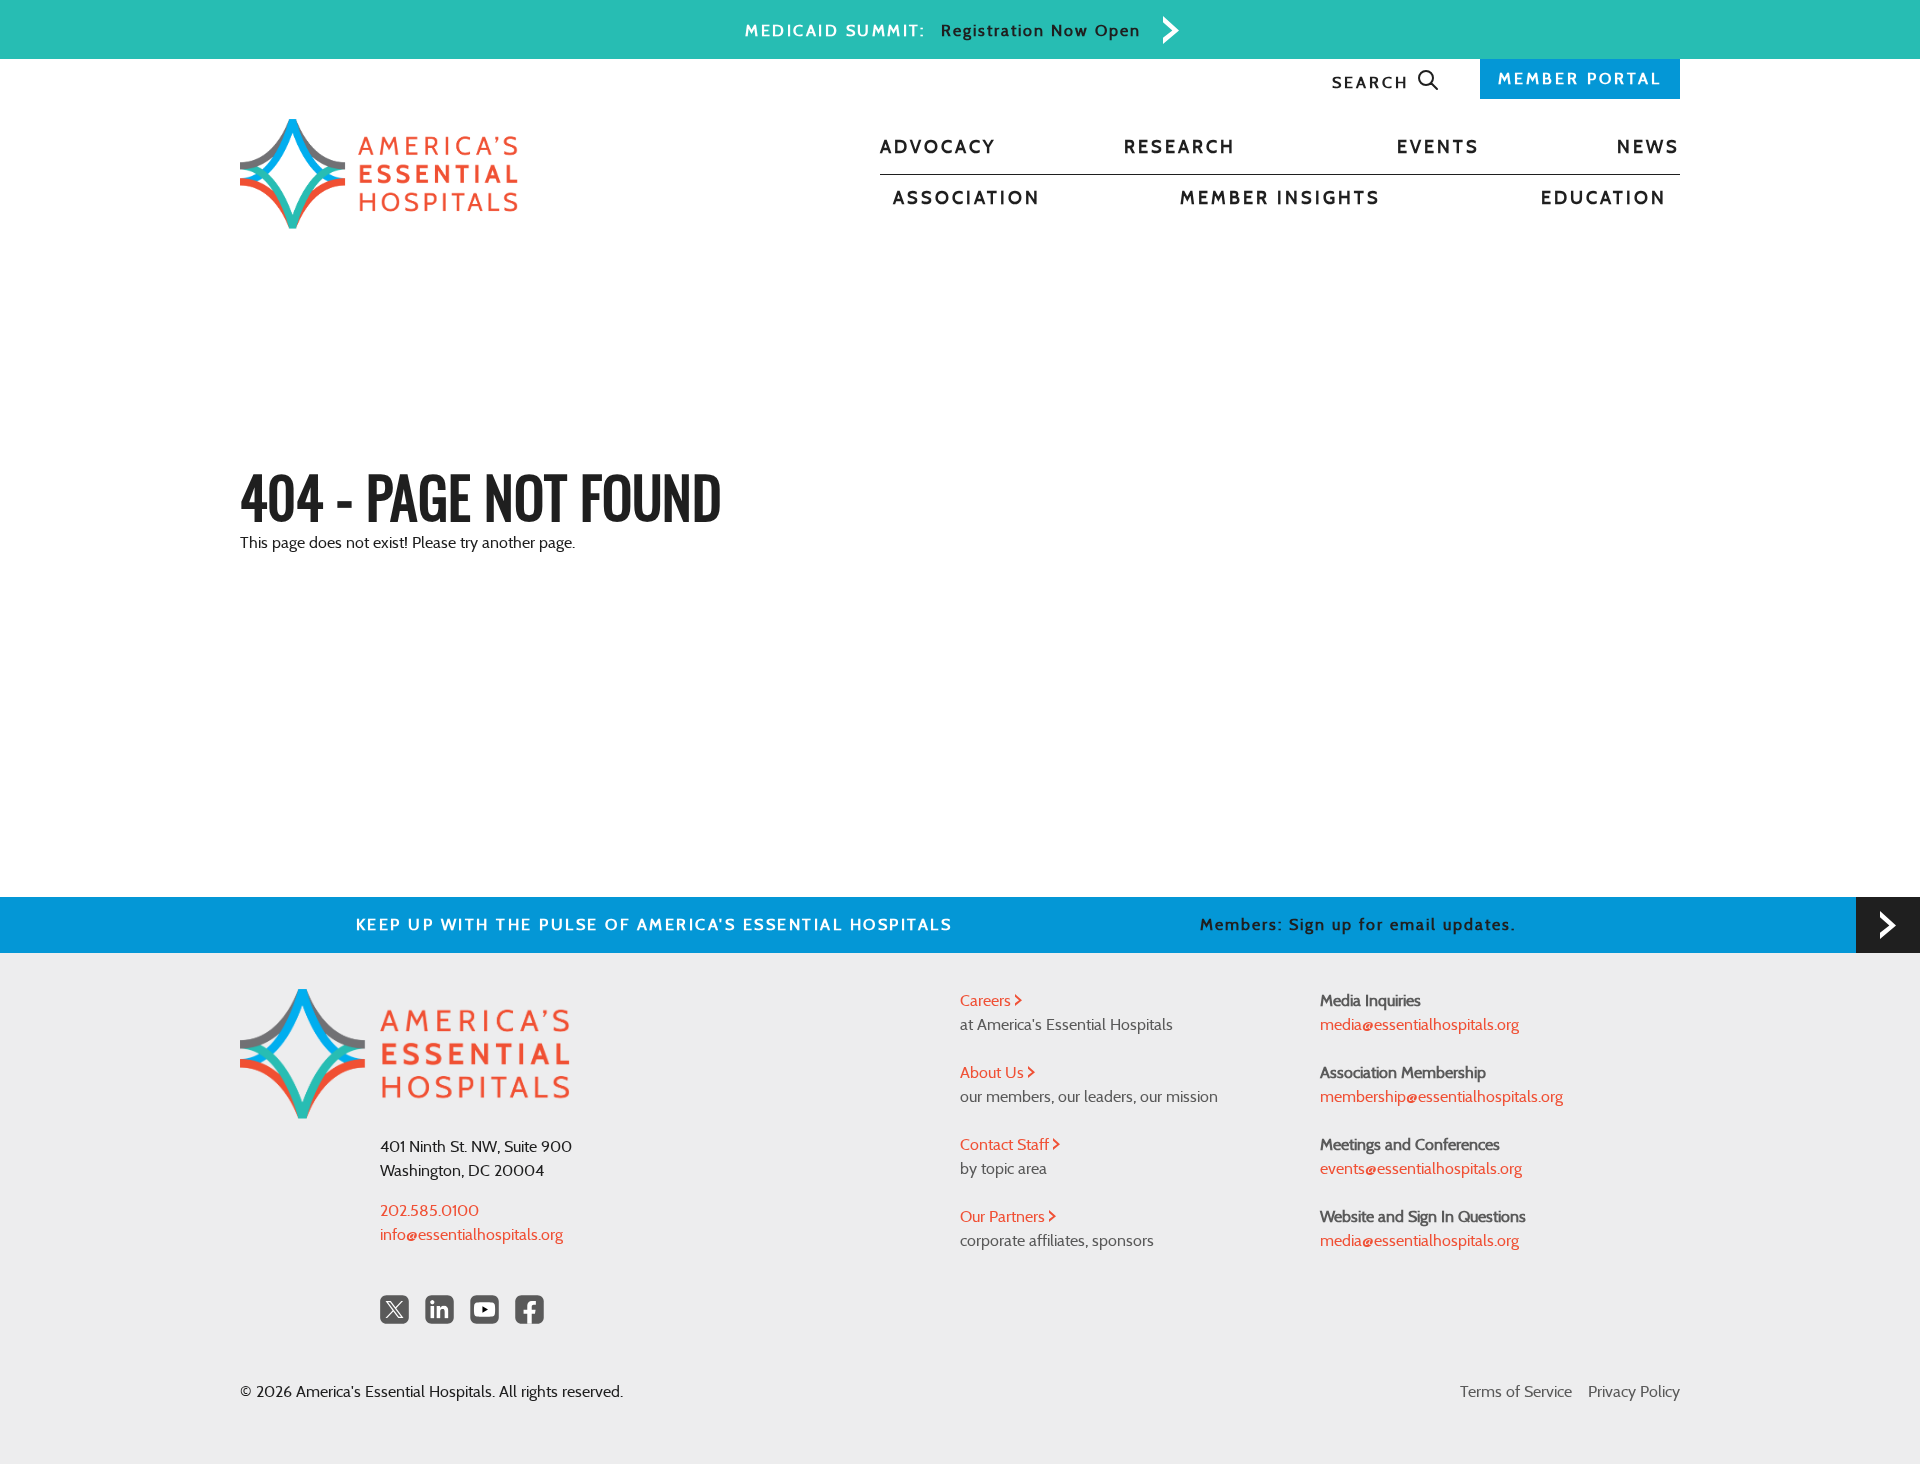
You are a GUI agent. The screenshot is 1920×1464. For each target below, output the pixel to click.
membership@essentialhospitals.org (1441, 1097)
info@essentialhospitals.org (471, 1235)
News (1648, 148)
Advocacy (938, 148)
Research (1180, 148)
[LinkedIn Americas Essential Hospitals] (439, 1309)
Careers (987, 1001)
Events (1438, 148)
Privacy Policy (1634, 1392)
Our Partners (1004, 1217)
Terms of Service (1516, 1392)
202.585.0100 (429, 1211)
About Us (994, 1073)
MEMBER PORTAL (1580, 79)
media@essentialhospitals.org (1419, 1025)
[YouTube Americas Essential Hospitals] (484, 1309)
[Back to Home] (379, 174)
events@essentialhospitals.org (1421, 1169)
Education (1604, 199)
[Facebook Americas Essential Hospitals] (529, 1309)
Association (967, 199)
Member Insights (1280, 199)
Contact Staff (1006, 1145)
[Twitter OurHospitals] (394, 1309)
